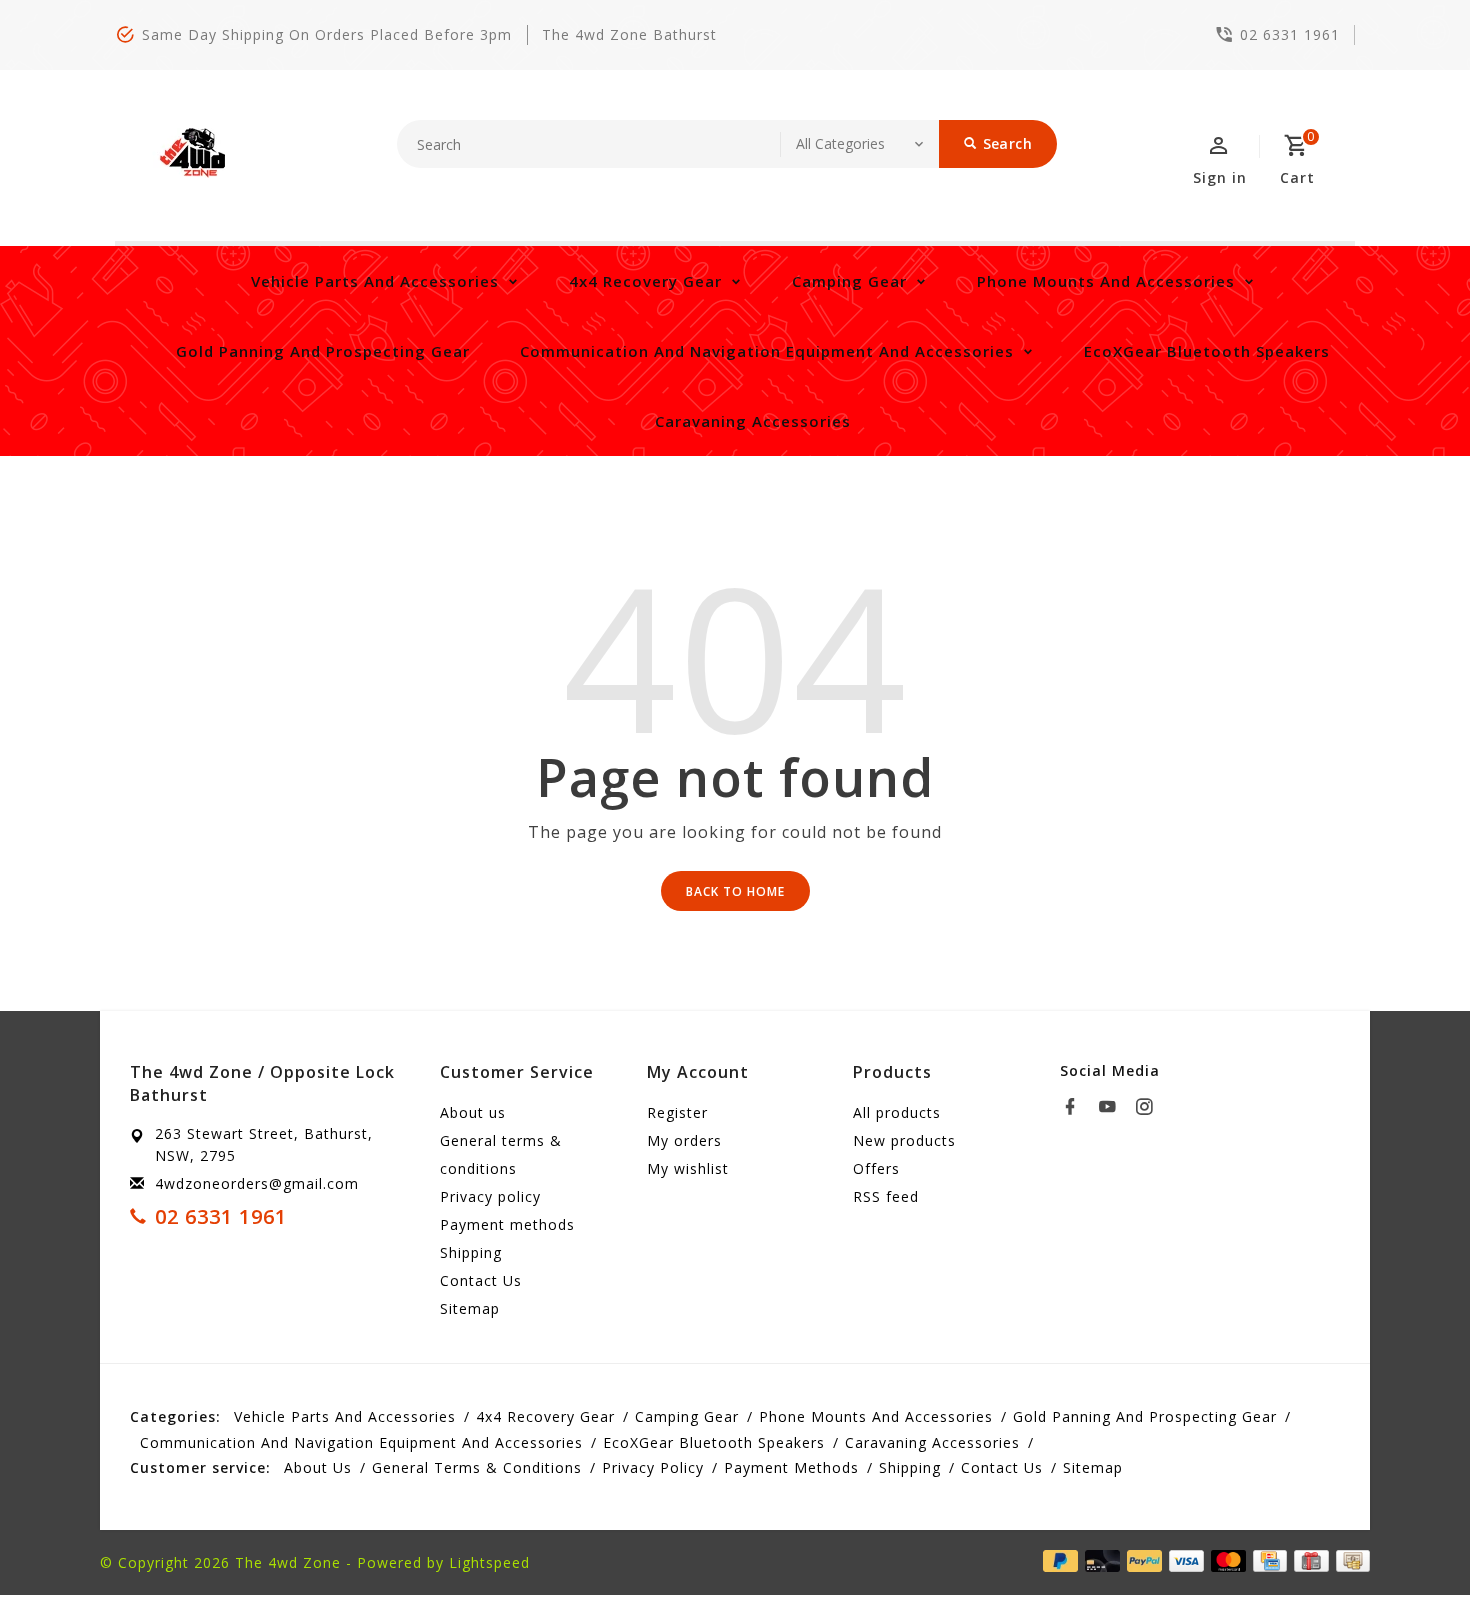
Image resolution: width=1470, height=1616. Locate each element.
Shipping (471, 1252)
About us (473, 1112)
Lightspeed (489, 1562)
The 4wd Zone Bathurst (629, 34)
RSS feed (886, 1196)
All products (897, 1112)
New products (904, 1140)
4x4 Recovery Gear (645, 281)
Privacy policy (490, 1196)
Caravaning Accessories (753, 421)
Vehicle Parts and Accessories (375, 281)
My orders (684, 1140)
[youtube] (1113, 1107)
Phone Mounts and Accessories (1106, 281)
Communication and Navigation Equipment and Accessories (767, 351)
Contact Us (481, 1280)
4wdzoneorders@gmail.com (257, 1183)
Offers (876, 1168)
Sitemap (470, 1308)
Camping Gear (849, 281)
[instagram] (1150, 1107)
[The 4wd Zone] (195, 153)
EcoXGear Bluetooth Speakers (1207, 351)
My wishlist (688, 1168)
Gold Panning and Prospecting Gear (323, 351)
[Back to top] (1410, 1556)
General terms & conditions (501, 1154)
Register (677, 1112)
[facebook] (1076, 1107)
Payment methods (507, 1224)
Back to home (735, 891)
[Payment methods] (1349, 1561)
